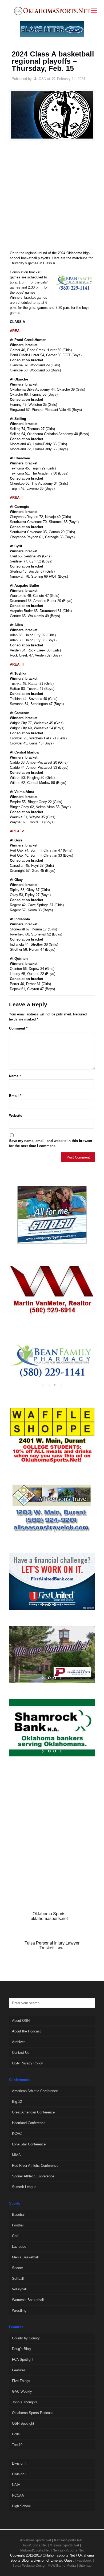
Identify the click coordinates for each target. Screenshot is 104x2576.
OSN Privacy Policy (27, 2063)
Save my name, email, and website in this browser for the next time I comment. (51, 1143)
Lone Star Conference (29, 2144)
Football (18, 2225)
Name (15, 1076)
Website (16, 1115)
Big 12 (17, 2102)
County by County (26, 2338)
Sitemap (85, 2565)
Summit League (24, 2187)
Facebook (84, 2560)
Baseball (19, 2215)
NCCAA (18, 2495)
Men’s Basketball (25, 2257)
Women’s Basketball (28, 2300)
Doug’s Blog (21, 2349)
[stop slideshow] (61, 1238)
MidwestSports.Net (35, 2550)
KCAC (17, 2134)
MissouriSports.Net (64, 2545)
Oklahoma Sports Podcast (32, 2413)
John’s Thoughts (25, 2402)
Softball (18, 2279)
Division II (20, 2474)
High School (21, 2506)
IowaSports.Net (35, 2545)
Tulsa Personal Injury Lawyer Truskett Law (52, 1945)
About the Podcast (26, 2031)
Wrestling (19, 2310)
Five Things (21, 2381)
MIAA (16, 2155)
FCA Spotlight (23, 2360)
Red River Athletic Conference (35, 2166)
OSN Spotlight (23, 2423)
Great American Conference (33, 2112)
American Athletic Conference (35, 2091)
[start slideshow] (43, 1238)
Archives (19, 2042)
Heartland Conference (29, 2123)
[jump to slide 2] (55, 1238)
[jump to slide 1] (49, 1238)
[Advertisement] (52, 198)
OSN (42, 79)
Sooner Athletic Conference (33, 2176)
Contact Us (21, 2053)
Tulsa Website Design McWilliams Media (45, 2565)
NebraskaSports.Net (68, 2550)
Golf (15, 2236)
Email (15, 1096)
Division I (19, 2463)
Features (19, 2370)
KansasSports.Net (68, 2540)
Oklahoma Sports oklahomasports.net (49, 1916)
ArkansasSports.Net (36, 2540)
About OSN (21, 2021)
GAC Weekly (22, 2391)
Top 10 (17, 2445)
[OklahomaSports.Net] (52, 11)
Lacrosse (19, 2247)
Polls (16, 2434)
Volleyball (19, 2289)
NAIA (16, 2485)
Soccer (17, 2268)
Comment (18, 1028)
